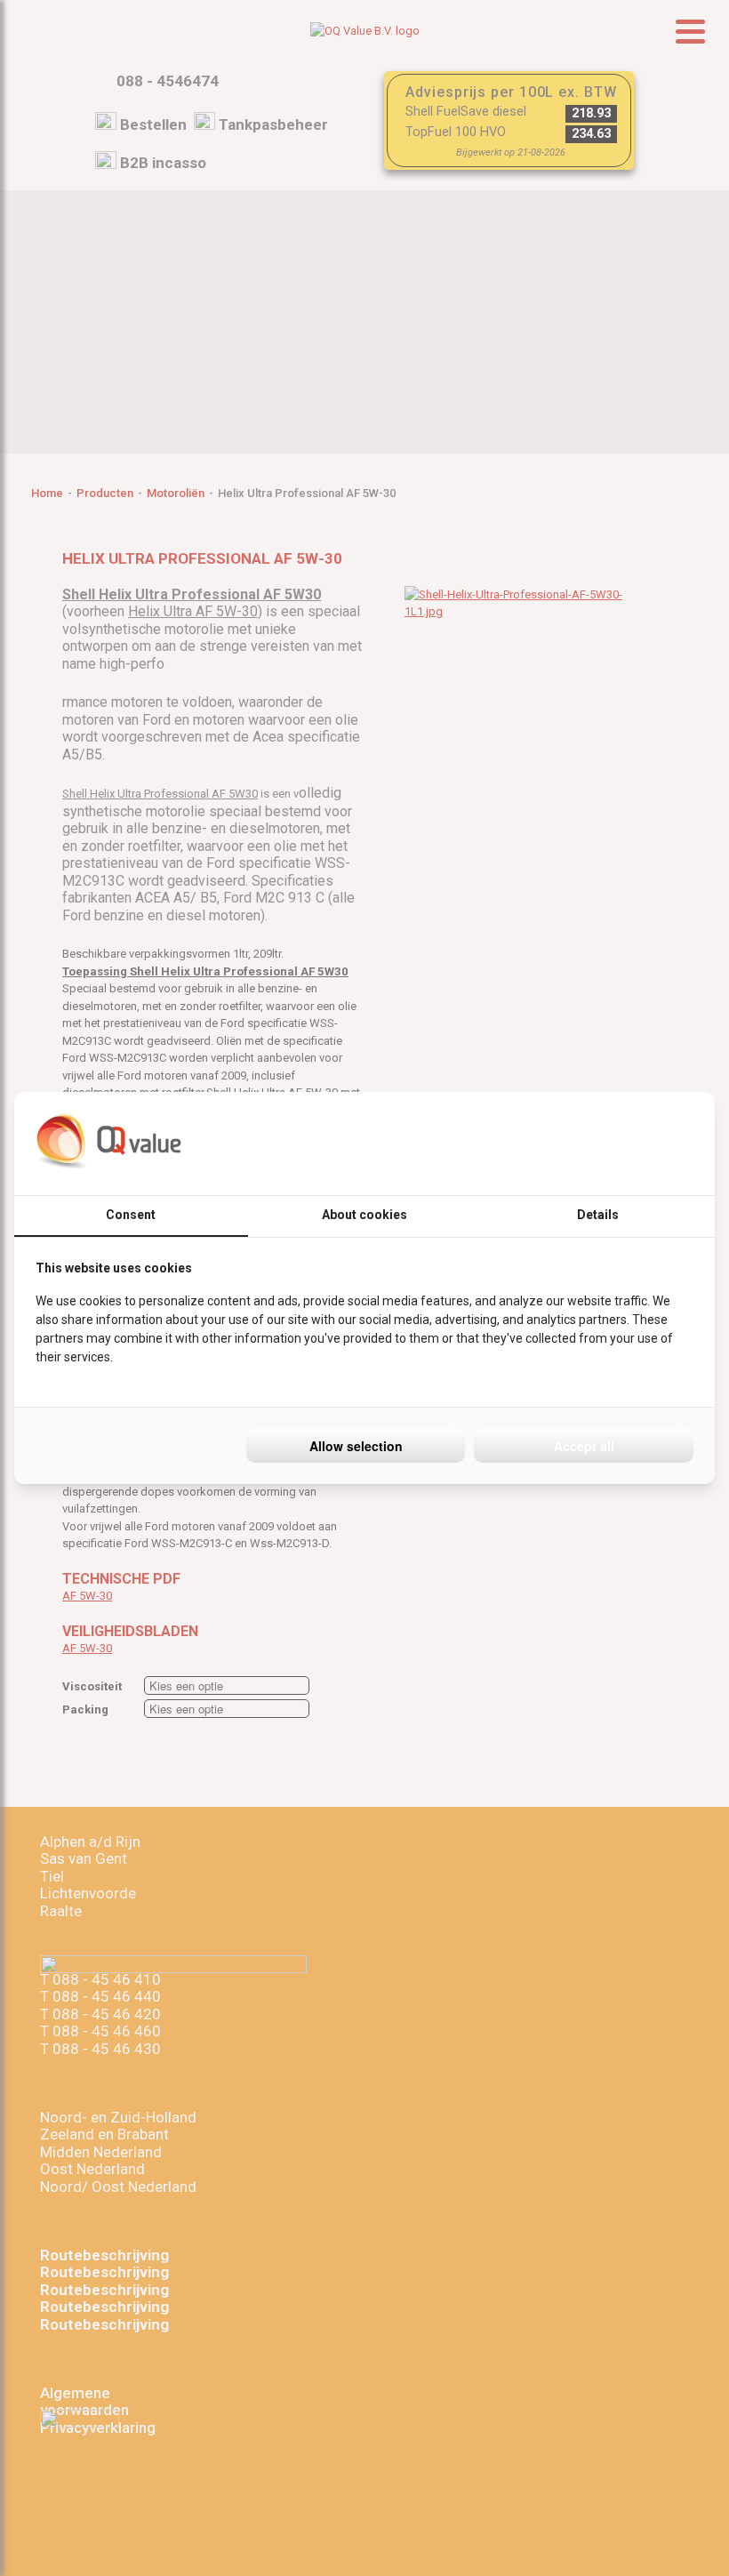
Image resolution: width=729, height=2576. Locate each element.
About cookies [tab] (364, 1215)
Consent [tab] (131, 1215)
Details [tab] (598, 1215)
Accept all (584, 1446)
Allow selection (356, 1446)
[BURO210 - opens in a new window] (627, 1144)
